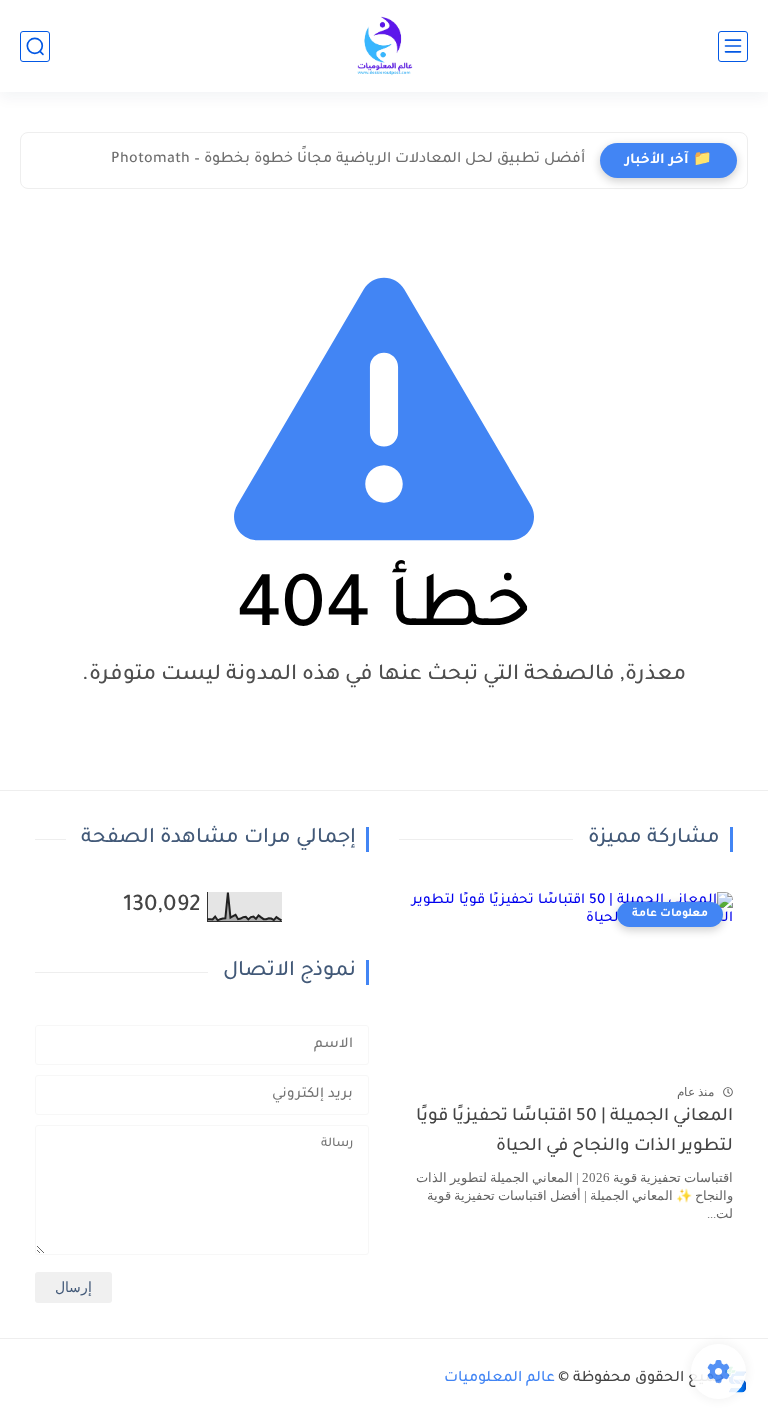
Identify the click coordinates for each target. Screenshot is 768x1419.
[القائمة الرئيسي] (733, 46)
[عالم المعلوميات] (384, 46)
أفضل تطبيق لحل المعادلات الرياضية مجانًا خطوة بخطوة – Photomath (348, 160)
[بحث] (35, 46)
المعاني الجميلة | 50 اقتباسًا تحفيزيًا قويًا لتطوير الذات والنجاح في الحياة (574, 1132)
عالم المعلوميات (499, 1379)
